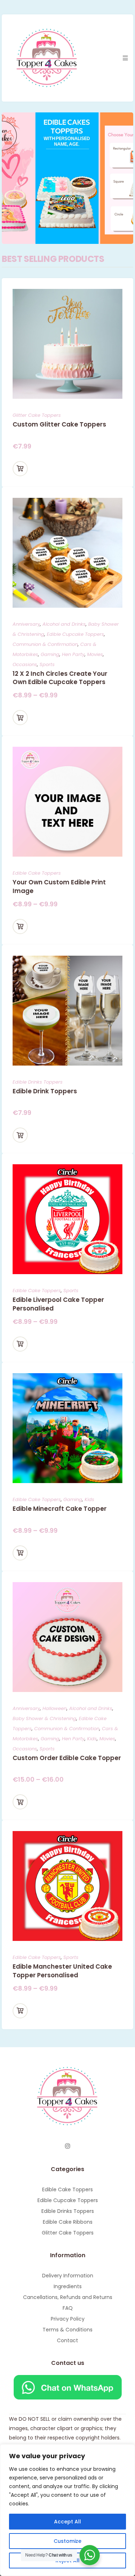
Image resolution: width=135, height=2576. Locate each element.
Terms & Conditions (67, 2330)
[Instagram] (68, 2146)
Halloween (55, 1708)
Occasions (25, 664)
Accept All (67, 2522)
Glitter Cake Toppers (37, 415)
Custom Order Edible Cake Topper (67, 1758)
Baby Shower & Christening (44, 1718)
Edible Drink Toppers (45, 1091)
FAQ (68, 2308)
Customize (67, 2541)
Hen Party (73, 654)
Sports (47, 664)
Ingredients (68, 2286)
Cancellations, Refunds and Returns (68, 2297)
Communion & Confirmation (45, 644)
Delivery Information (68, 2276)
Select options (20, 469)
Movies (95, 654)
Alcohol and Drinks (64, 624)
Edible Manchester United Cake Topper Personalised (62, 1971)
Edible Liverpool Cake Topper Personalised (58, 1304)
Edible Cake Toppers (37, 873)
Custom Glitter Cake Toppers (59, 424)
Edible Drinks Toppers (38, 1082)
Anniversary (26, 624)
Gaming (50, 654)
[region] (67, 2510)
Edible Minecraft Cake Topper (60, 1509)
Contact (67, 2340)
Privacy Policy (68, 2319)
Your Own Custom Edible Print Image (59, 887)
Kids (89, 1499)
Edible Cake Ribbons (68, 2222)
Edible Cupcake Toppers (75, 634)
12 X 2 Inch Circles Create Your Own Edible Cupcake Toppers (60, 678)
